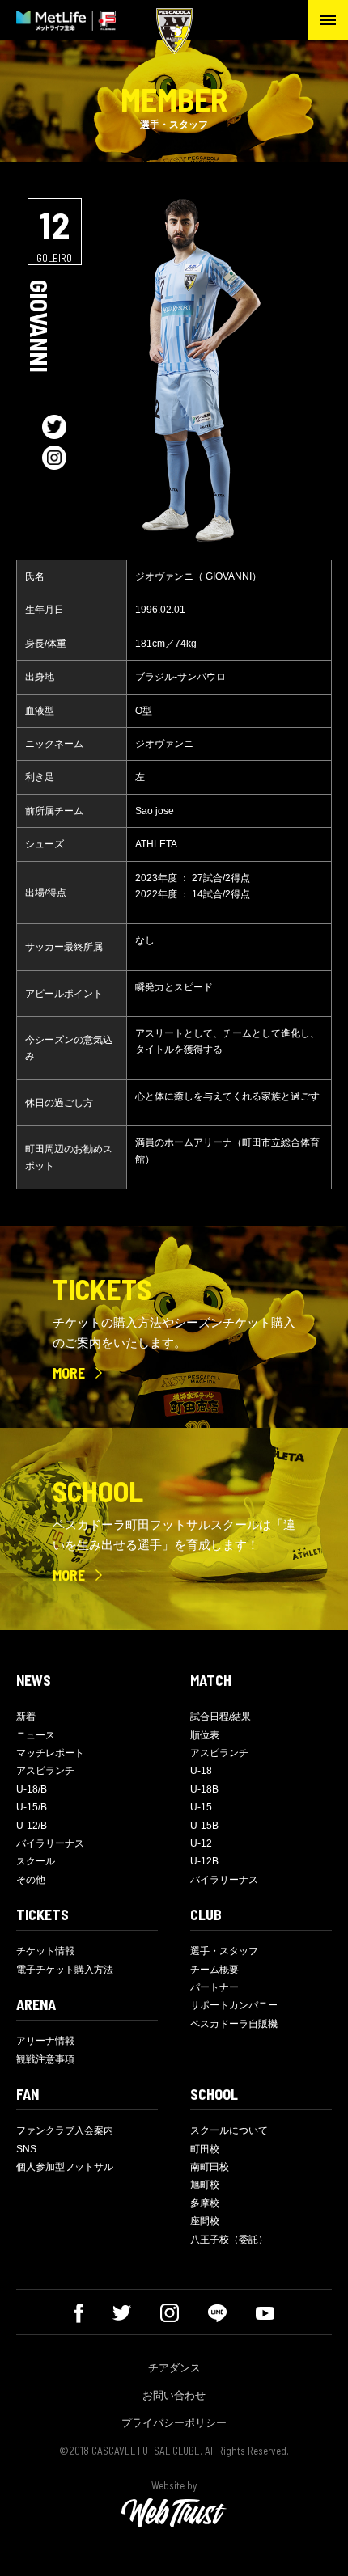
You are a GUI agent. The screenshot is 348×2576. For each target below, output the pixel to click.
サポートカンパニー (234, 2005)
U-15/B (32, 1807)
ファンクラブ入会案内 (65, 2130)
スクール (36, 1861)
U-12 (201, 1843)
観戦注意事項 (45, 2059)
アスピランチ (45, 1771)
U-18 (201, 1771)
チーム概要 (214, 1970)
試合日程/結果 (221, 1717)
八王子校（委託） (229, 2240)
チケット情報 (45, 1951)
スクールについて (229, 2130)
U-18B (204, 1789)
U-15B (204, 1826)
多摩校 (205, 2203)
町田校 (205, 2149)
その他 (31, 1880)
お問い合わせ (174, 2395)
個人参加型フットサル (65, 2167)
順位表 (205, 1735)
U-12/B (32, 1826)
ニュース (36, 1735)
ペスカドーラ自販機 (234, 2024)
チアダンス (174, 2368)
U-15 (201, 1807)
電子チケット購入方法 (65, 1970)
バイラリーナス (50, 1843)
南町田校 (210, 2167)
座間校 (205, 2221)
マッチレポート (50, 1753)
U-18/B (32, 1789)
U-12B (204, 1861)
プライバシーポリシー (174, 2423)
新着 (26, 1717)
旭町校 (205, 2185)
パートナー (214, 1987)
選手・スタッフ (224, 1951)
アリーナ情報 (45, 2041)
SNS (26, 2149)
